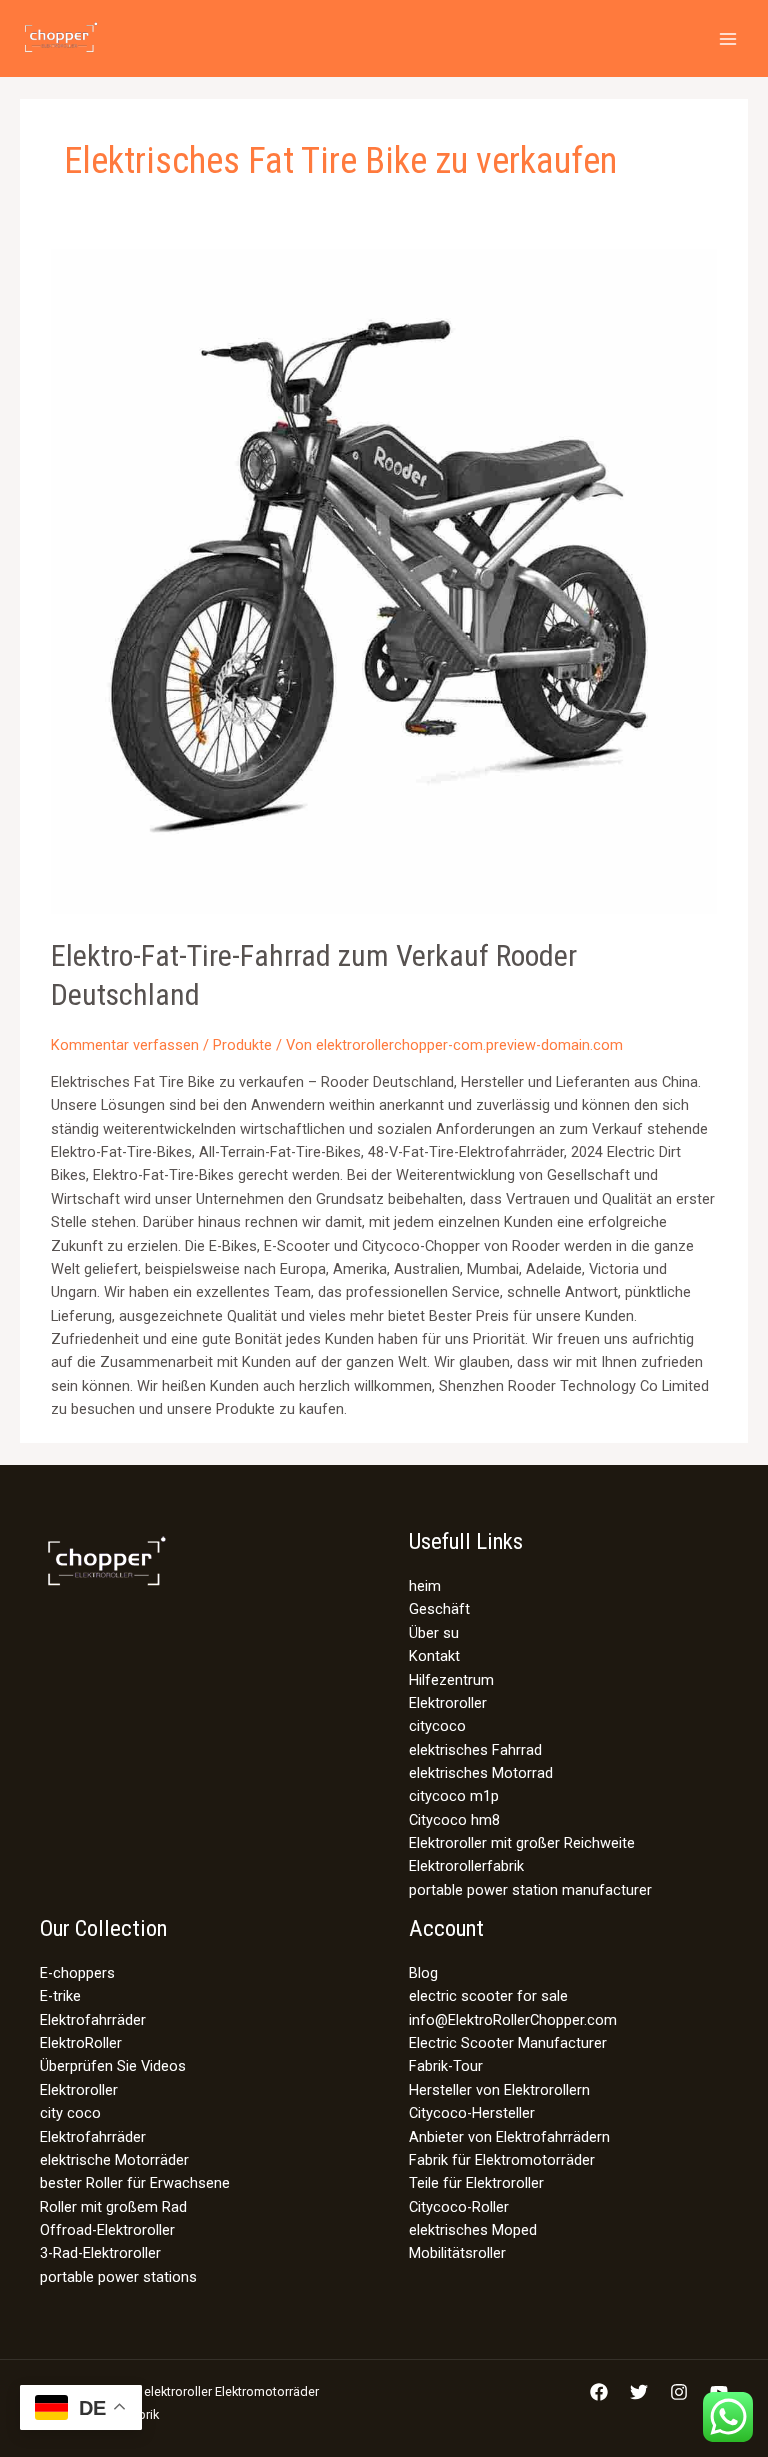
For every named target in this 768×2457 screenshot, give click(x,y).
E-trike (60, 1996)
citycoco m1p (454, 1796)
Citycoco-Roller (459, 2207)
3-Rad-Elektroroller (100, 2253)
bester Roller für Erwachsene (135, 2183)
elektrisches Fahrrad (475, 1750)
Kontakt (434, 1656)
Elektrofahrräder (93, 2020)
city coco (70, 2113)
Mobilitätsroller (457, 2253)
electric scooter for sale (488, 1996)
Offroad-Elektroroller (107, 2230)
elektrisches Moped (473, 2230)
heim (425, 1586)
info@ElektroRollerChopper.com (513, 2020)
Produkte (242, 1045)
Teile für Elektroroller (476, 2183)
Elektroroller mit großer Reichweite (522, 1843)
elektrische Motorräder (114, 2160)
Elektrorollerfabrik (466, 1866)
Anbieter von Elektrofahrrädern (509, 2137)
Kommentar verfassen (125, 1045)
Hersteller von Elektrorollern (499, 2090)
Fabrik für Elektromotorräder (502, 2160)
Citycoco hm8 (454, 1820)
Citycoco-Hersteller (472, 2113)
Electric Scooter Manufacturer (508, 2043)
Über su (434, 1633)
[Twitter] (639, 2392)
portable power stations (118, 2277)
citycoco (437, 1726)
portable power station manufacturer (530, 1890)
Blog (423, 1973)
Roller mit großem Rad (113, 2207)
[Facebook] (599, 2392)
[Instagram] (679, 2392)
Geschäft (439, 1609)
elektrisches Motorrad (481, 1773)
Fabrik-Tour (446, 2066)
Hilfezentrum (451, 1680)
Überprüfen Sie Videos (113, 2066)
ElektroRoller (81, 2043)
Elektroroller (448, 1703)
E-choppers (77, 1973)
